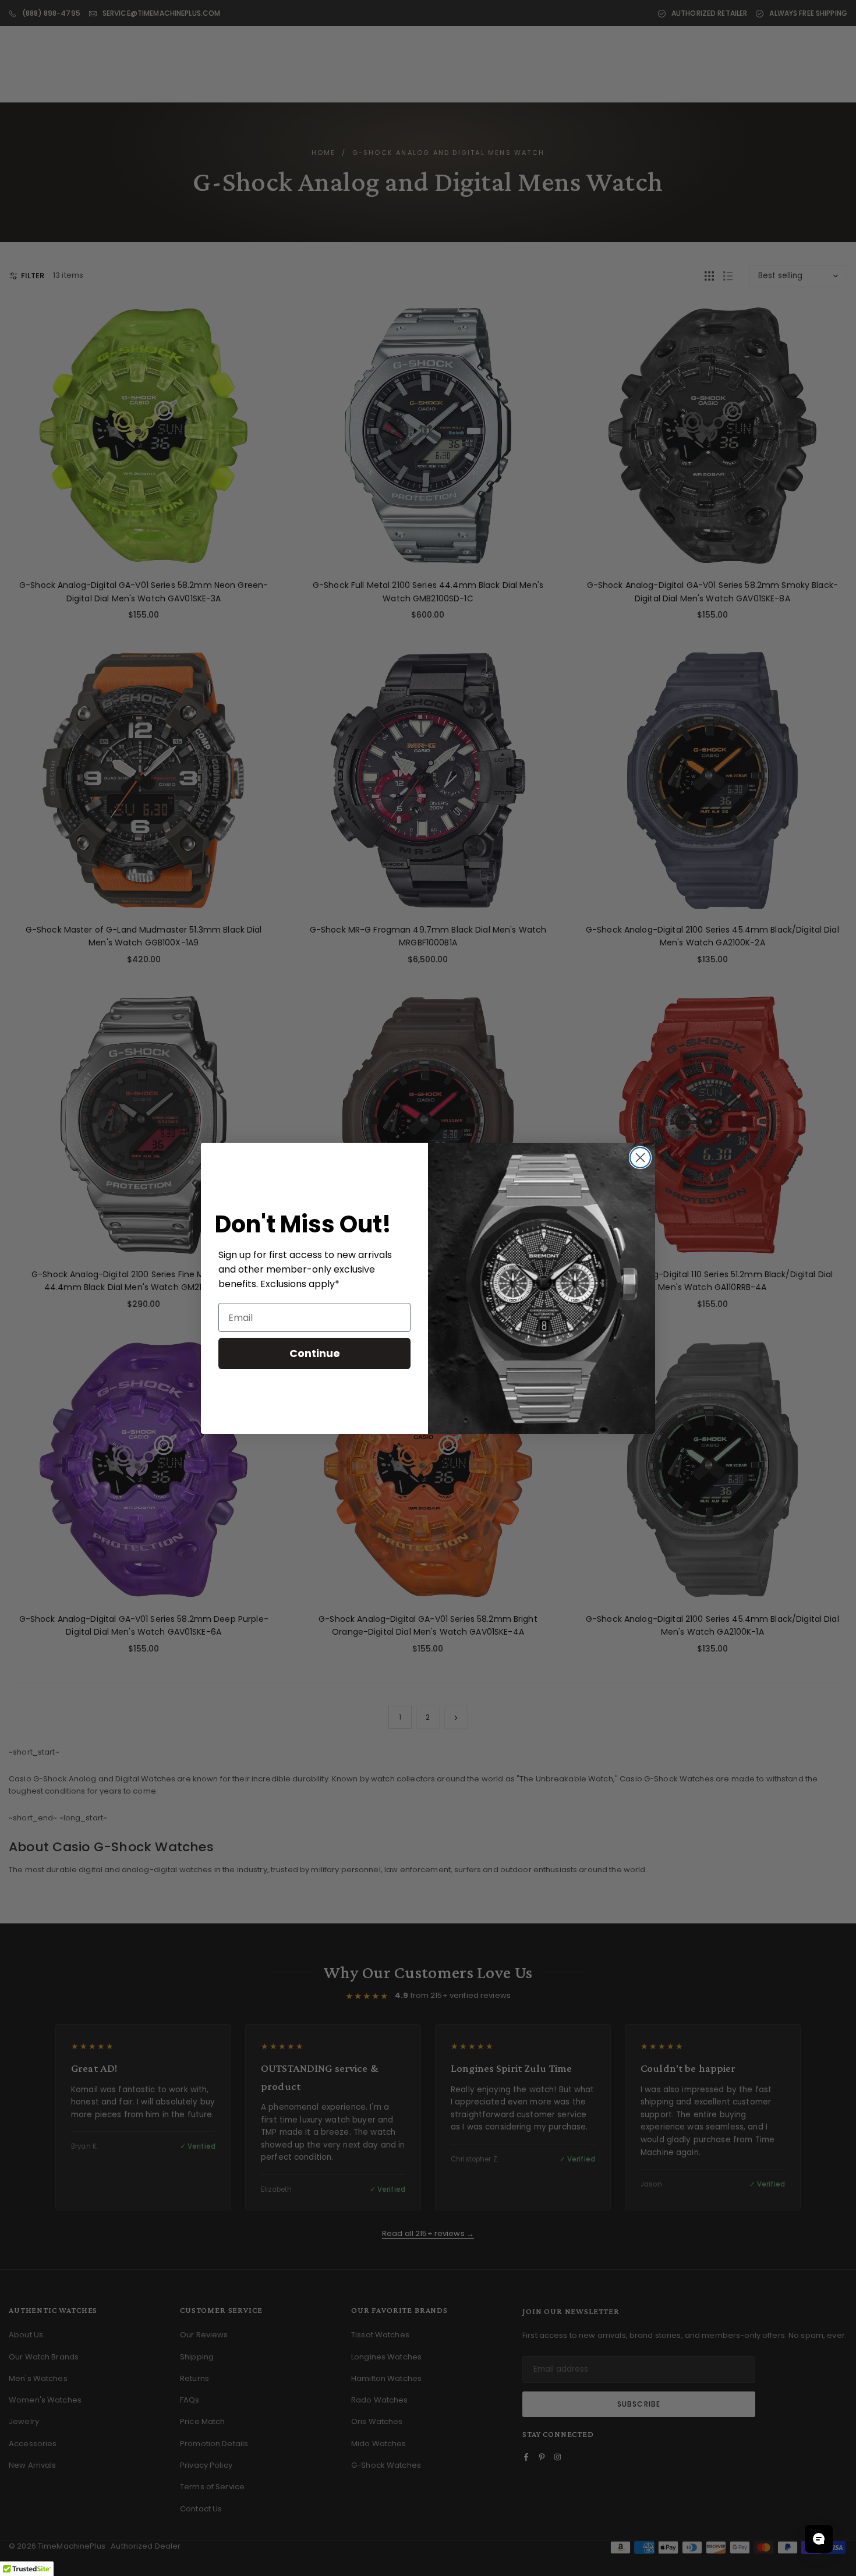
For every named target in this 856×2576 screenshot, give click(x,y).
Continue (315, 1353)
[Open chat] (819, 2539)
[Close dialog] (640, 1158)
